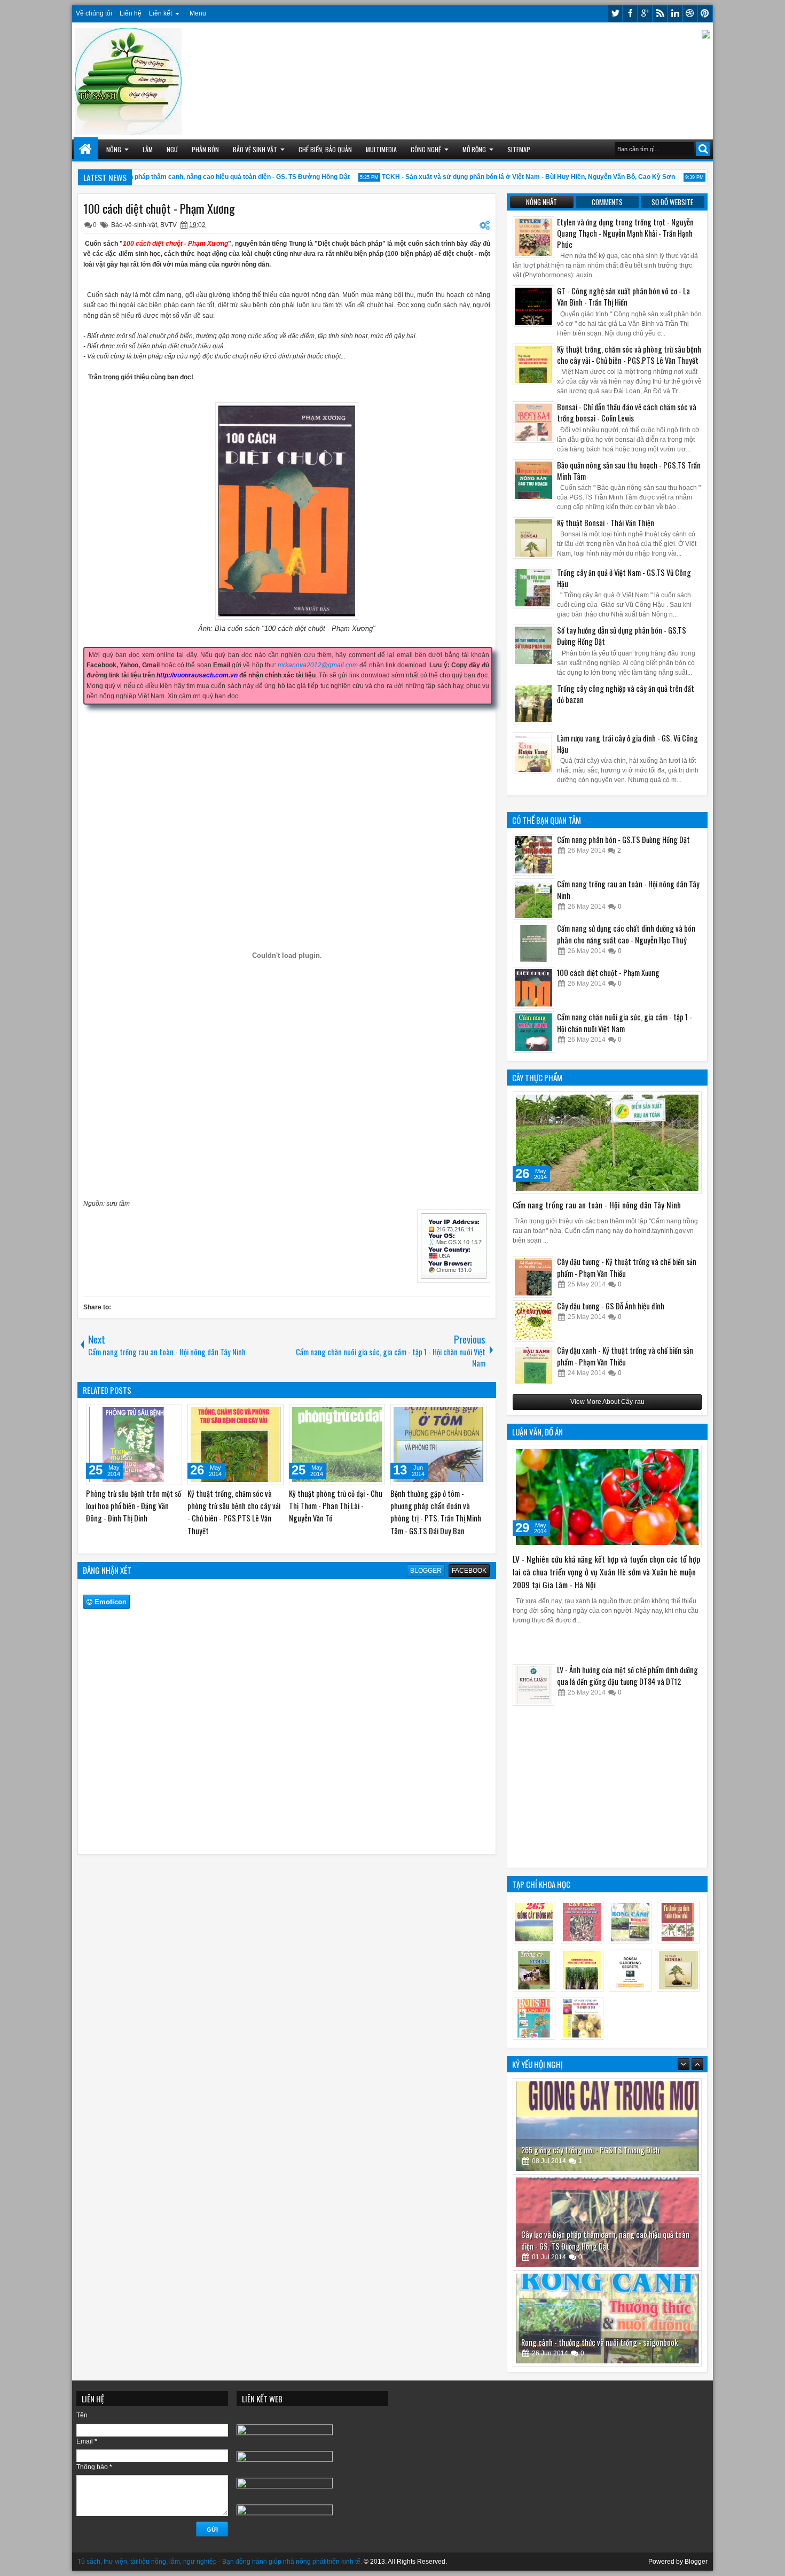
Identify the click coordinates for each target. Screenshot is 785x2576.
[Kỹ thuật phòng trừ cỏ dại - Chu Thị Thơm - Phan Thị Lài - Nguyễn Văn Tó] (337, 1445)
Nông (114, 149)
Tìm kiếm (703, 149)
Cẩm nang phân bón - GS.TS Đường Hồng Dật (623, 840)
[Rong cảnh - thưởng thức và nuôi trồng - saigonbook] (607, 2222)
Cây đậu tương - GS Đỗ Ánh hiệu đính (611, 1306)
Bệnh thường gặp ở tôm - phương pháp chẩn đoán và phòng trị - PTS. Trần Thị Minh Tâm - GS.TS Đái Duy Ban (436, 1512)
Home (86, 149)
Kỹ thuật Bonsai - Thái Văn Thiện (606, 523)
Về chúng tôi (94, 13)
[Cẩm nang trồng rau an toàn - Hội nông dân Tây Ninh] (533, 899)
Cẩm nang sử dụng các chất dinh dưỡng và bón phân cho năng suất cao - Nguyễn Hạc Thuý (626, 934)
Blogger (426, 1571)
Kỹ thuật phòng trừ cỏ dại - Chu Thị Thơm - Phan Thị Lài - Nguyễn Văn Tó (336, 1506)
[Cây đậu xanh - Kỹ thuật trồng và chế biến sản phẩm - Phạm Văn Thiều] (533, 1365)
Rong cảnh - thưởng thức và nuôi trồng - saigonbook (599, 2246)
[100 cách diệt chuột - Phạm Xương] (533, 988)
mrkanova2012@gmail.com (318, 665)
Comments (607, 202)
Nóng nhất (541, 202)
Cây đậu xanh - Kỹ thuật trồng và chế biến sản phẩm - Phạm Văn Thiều (625, 1356)
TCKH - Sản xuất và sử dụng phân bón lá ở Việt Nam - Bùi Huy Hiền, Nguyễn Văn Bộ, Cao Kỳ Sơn (496, 177)
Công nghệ (426, 149)
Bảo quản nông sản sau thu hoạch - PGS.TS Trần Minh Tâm (629, 471)
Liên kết (160, 13)
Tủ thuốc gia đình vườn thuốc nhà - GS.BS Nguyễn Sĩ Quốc (607, 2342)
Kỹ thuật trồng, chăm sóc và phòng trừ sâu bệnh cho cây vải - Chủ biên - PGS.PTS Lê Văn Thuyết (234, 1512)
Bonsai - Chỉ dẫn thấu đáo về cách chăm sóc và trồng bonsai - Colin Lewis (627, 412)
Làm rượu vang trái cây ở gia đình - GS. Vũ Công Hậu (627, 744)
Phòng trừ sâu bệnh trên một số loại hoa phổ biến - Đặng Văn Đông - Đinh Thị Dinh (134, 1506)
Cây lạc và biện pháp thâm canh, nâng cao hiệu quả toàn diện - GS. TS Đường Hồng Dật (186, 177)
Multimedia (381, 149)
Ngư (172, 149)
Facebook (469, 1571)
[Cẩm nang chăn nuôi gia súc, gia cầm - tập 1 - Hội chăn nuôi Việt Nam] (533, 1032)
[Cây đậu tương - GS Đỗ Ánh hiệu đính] (533, 1321)
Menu (198, 13)
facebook (630, 14)
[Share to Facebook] (147, 1415)
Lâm (148, 149)
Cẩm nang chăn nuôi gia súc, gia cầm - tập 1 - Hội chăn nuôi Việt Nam (625, 1023)
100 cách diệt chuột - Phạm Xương (159, 208)
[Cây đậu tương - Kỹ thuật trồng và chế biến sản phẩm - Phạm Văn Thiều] (533, 1277)
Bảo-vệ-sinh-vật (134, 225)
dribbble (690, 14)
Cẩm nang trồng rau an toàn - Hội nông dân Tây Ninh (597, 1205)
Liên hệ (131, 13)
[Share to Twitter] (159, 1415)
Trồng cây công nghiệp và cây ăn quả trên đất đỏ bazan (626, 694)
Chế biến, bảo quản (325, 149)
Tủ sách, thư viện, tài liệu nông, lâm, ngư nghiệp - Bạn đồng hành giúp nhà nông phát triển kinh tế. (220, 2562)
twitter (615, 14)
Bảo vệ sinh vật (255, 149)
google (645, 14)
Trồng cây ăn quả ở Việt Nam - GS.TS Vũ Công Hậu (624, 578)
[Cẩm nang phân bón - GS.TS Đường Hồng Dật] (533, 855)
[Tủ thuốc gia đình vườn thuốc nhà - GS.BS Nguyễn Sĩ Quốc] (607, 2319)
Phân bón (205, 149)
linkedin (675, 14)
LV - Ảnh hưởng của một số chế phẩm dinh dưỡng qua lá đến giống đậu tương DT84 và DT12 (627, 1704)
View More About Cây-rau (607, 1402)
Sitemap (519, 149)
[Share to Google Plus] (170, 1415)
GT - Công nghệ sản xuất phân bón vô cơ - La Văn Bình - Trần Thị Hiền (623, 296)
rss (660, 14)
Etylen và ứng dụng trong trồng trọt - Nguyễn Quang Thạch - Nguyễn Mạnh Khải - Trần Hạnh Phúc (625, 233)
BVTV (168, 225)
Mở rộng (474, 149)
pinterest (705, 14)
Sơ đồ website (672, 202)
